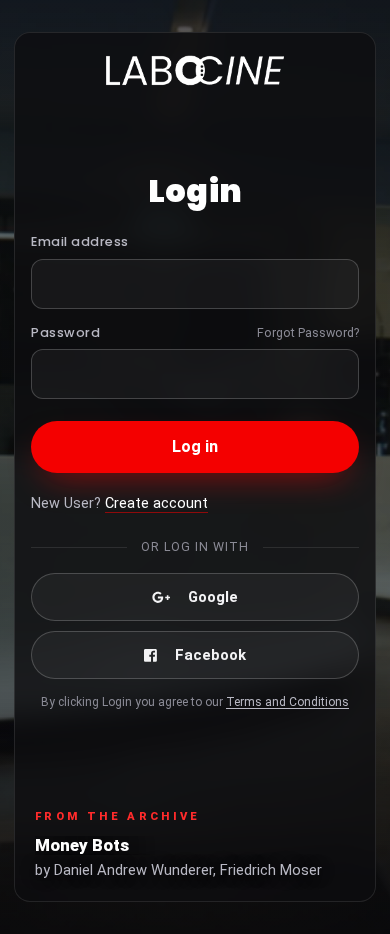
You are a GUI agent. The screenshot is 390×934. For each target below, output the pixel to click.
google (213, 597)
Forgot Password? (308, 332)
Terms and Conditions (287, 702)
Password (65, 332)
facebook (210, 655)
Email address (80, 241)
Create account (156, 503)
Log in (195, 446)
